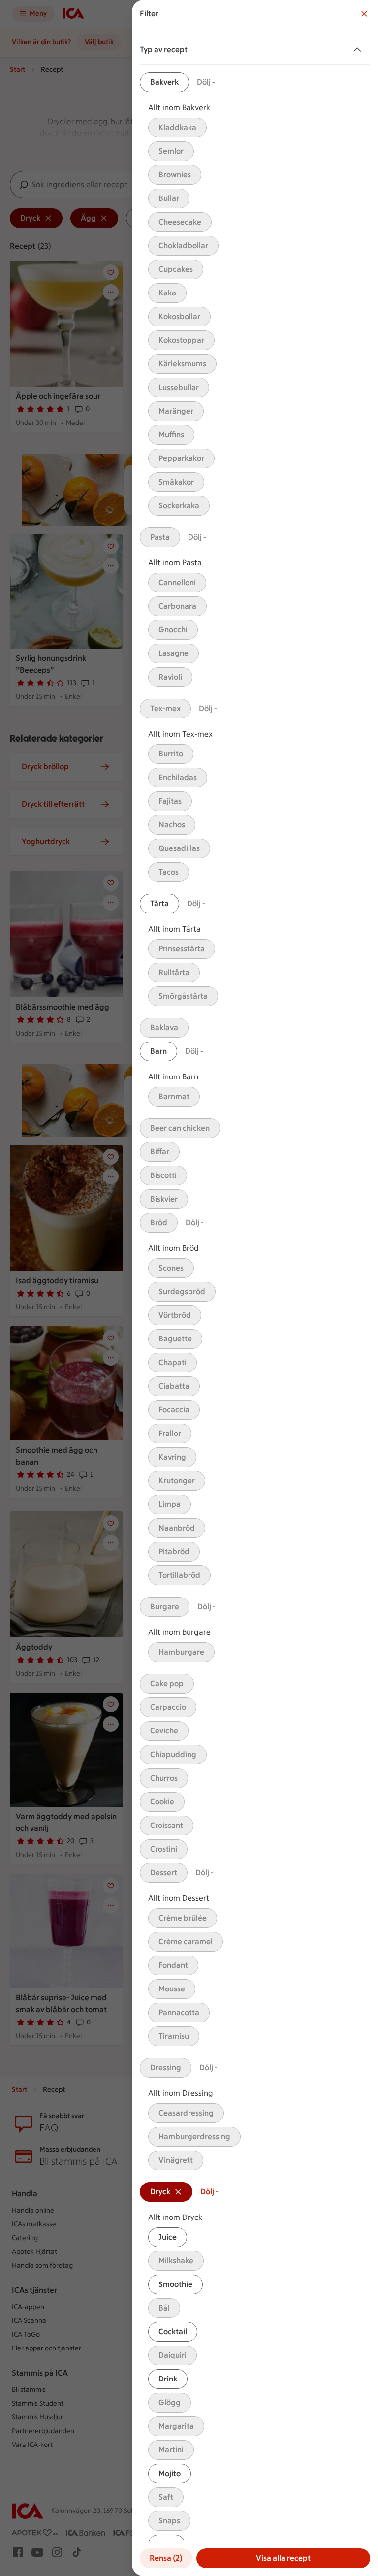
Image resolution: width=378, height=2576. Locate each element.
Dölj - (206, 82)
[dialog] (255, 1288)
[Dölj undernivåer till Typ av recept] (359, 50)
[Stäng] (364, 14)
